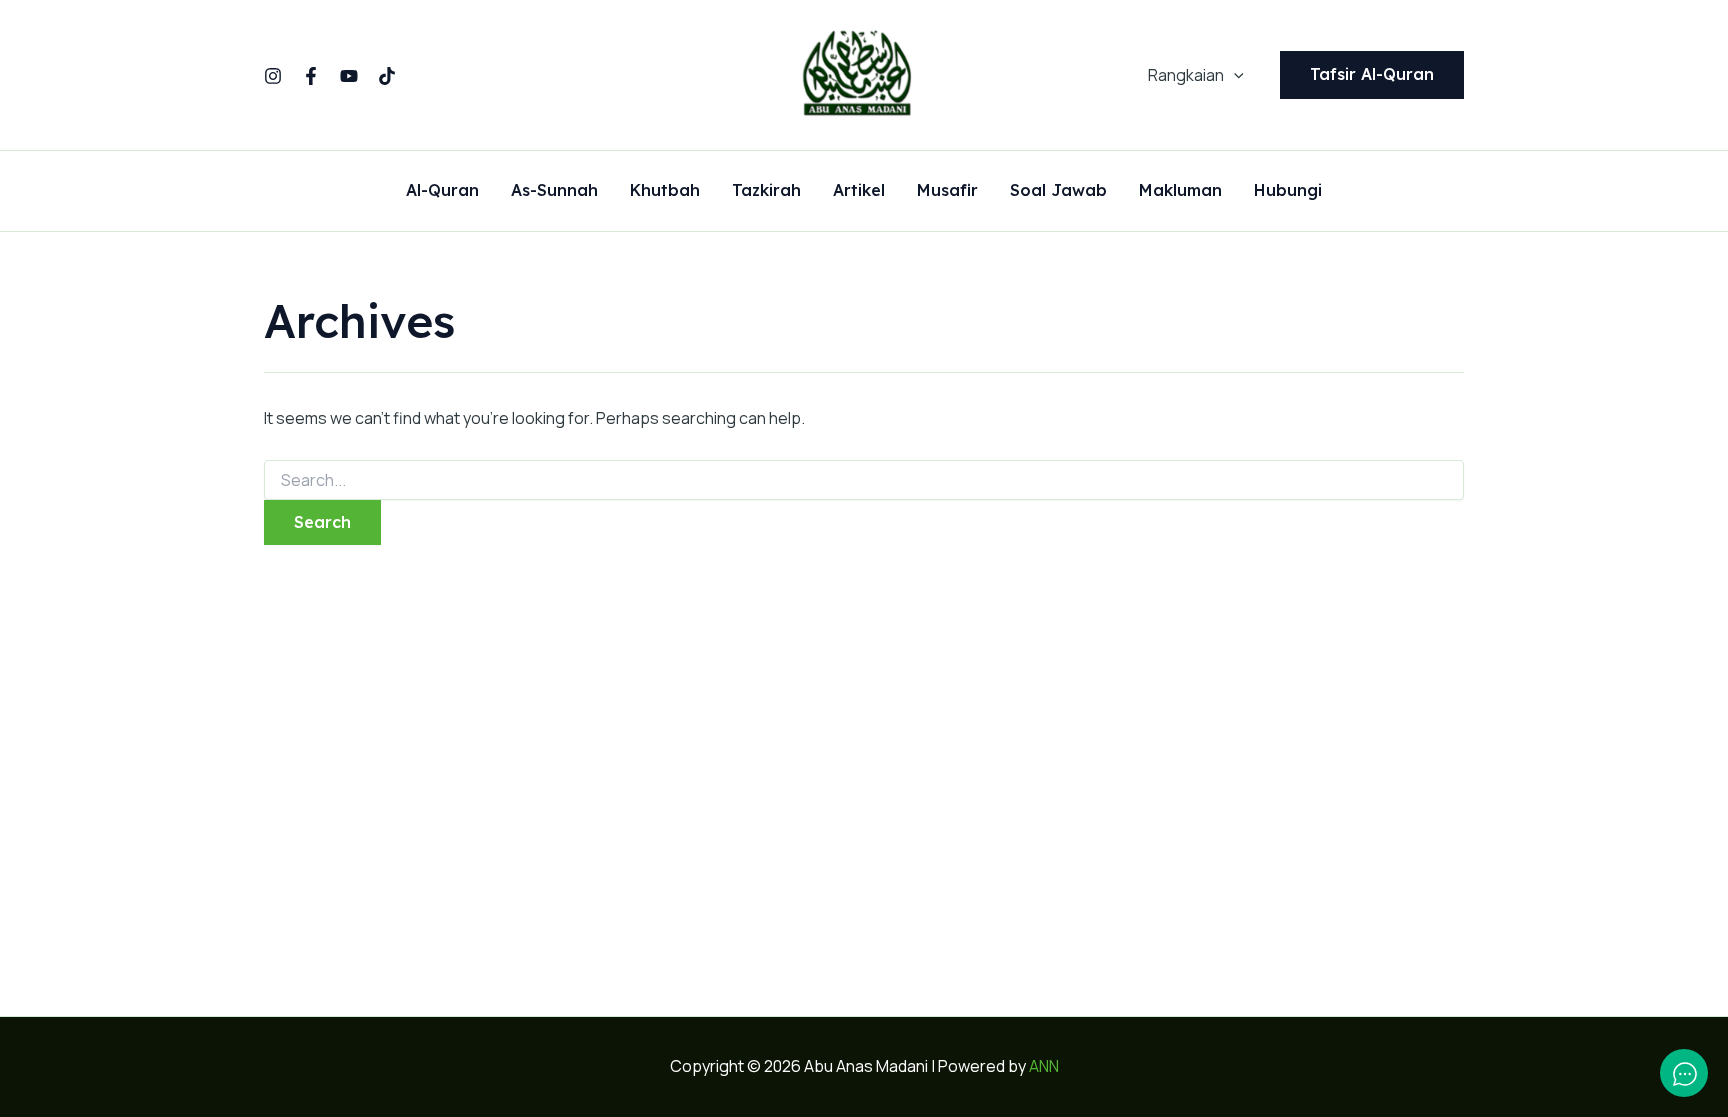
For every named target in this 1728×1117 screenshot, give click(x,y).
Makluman (1180, 191)
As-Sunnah (554, 191)
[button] (1234, 75)
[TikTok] (387, 76)
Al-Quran (442, 191)
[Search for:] (864, 480)
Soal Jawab (1058, 191)
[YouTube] (349, 76)
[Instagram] (273, 76)
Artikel (859, 191)
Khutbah (665, 191)
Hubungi (1288, 191)
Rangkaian (1186, 75)
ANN (1044, 1066)
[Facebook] (311, 76)
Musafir (947, 191)
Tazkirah (766, 191)
